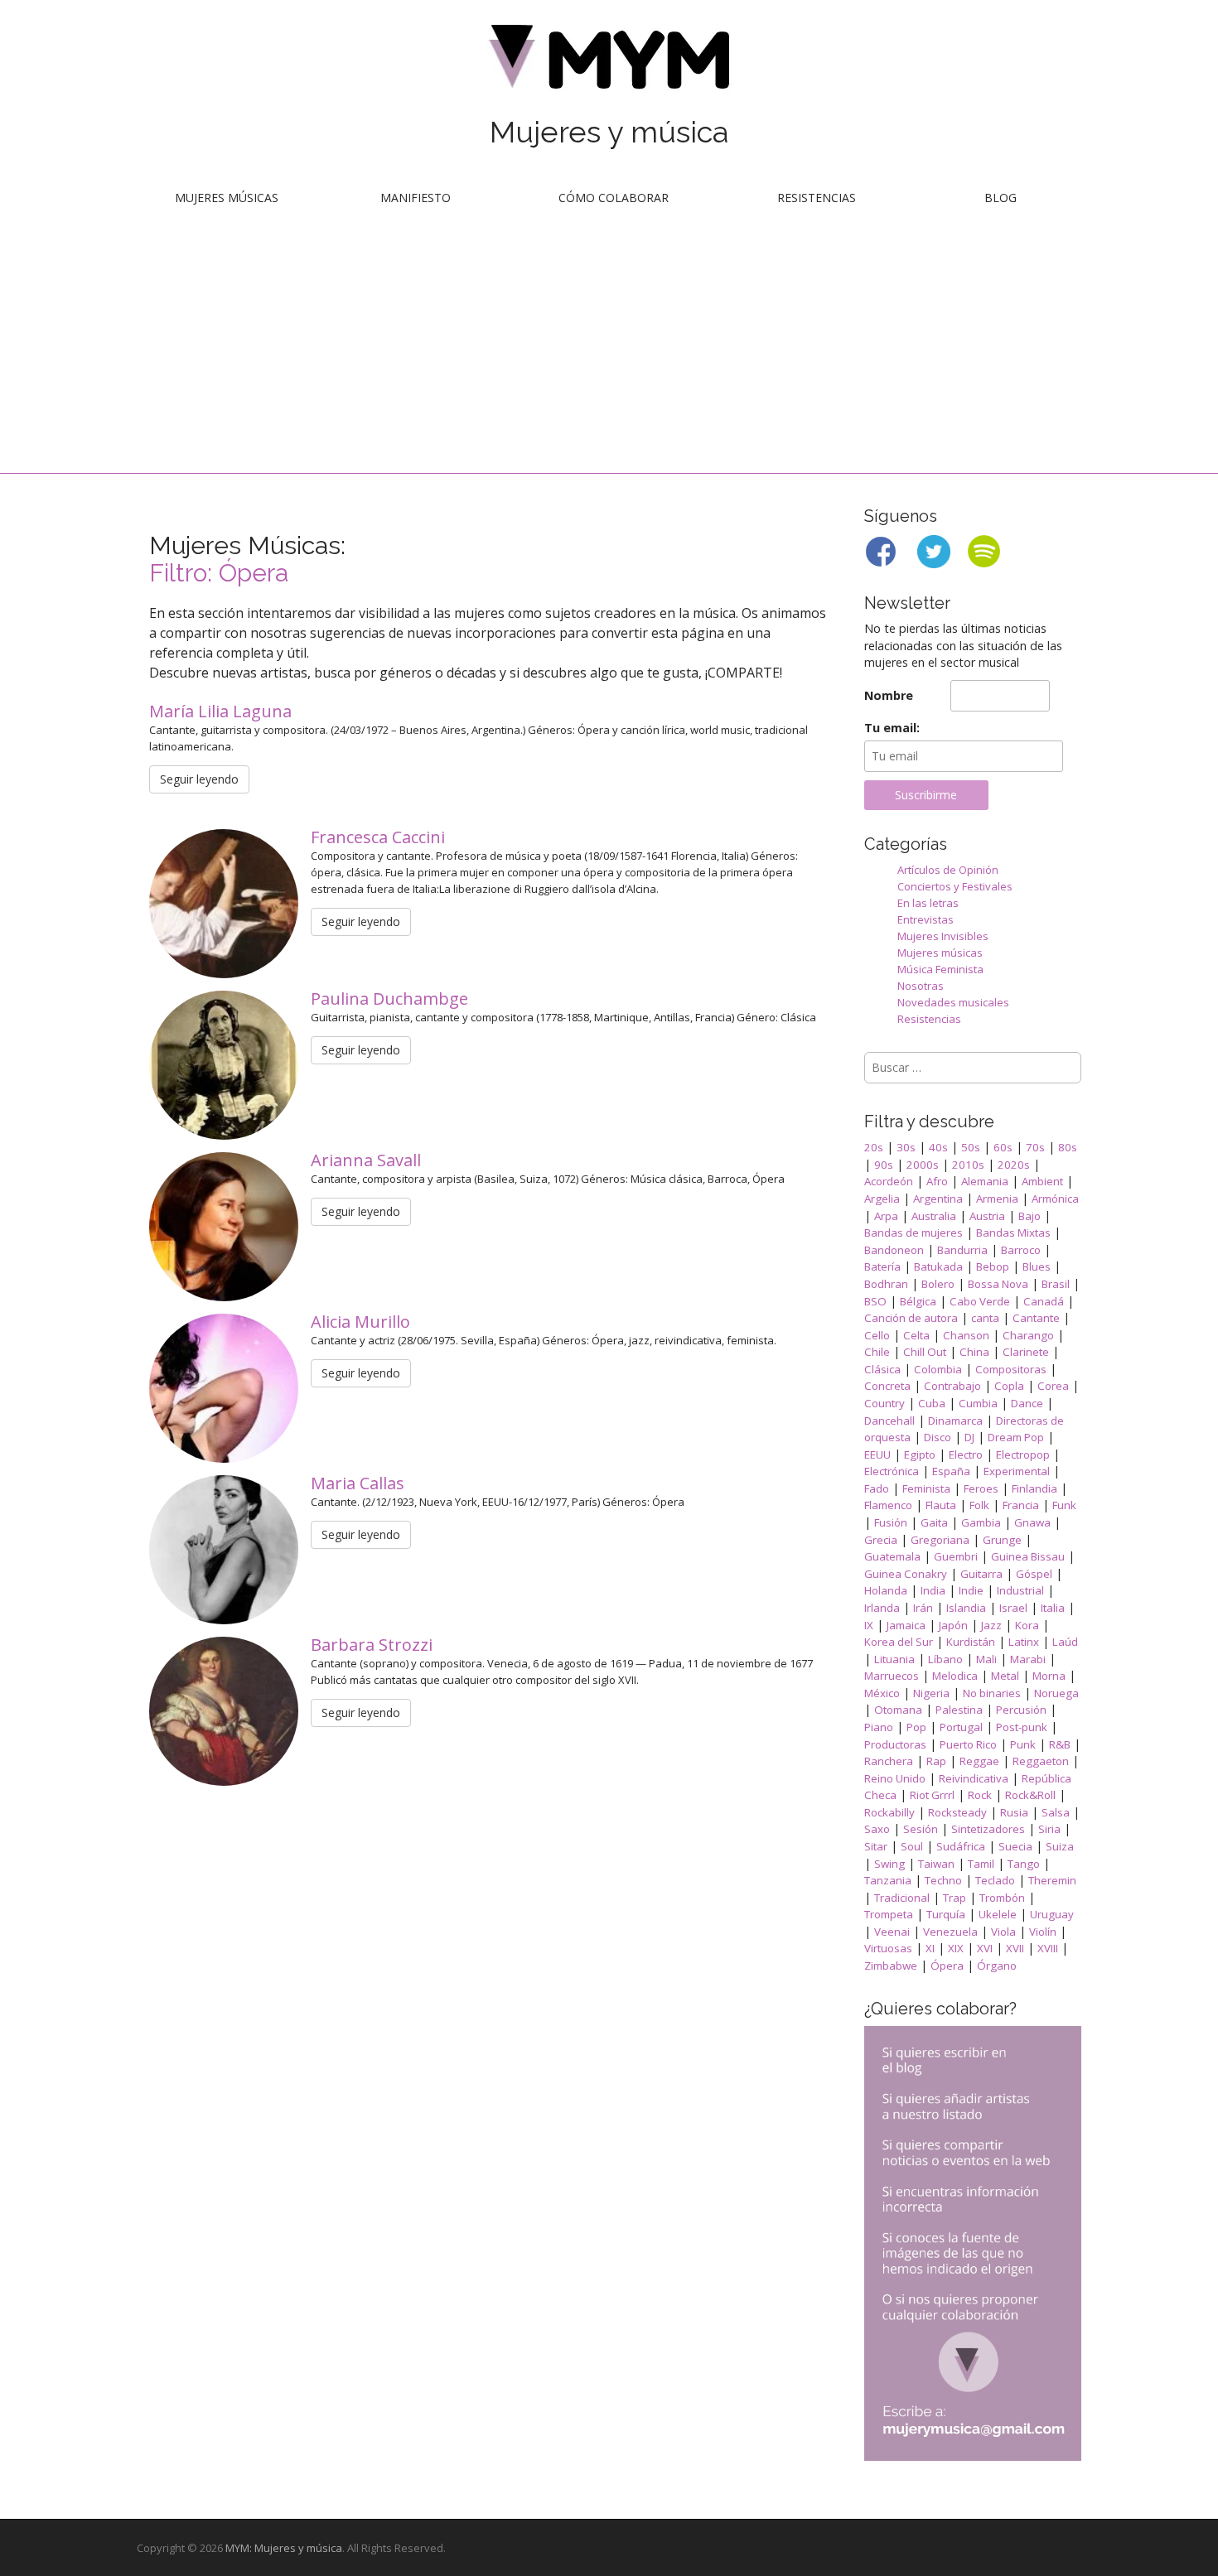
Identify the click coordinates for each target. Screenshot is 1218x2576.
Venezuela (950, 1932)
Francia (1021, 1505)
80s (1068, 1147)
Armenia (997, 1199)
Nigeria (931, 1693)
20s (874, 1147)
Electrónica (892, 1471)
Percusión (1021, 1710)
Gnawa (1032, 1522)
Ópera (947, 1966)
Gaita (934, 1522)
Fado (877, 1488)
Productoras (895, 1744)
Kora (1027, 1625)
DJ (969, 1437)
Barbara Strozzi (374, 1645)
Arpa (886, 1216)
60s (1003, 1147)
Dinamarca (955, 1421)
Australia (934, 1216)
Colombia (938, 1369)
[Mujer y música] (609, 63)
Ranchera (889, 1761)
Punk (1023, 1744)
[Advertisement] (609, 349)
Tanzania (888, 1880)
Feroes (981, 1488)
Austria (987, 1216)
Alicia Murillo (362, 1322)
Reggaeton (1041, 1761)
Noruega (1056, 1693)
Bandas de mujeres (914, 1233)
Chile (877, 1352)
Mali (986, 1659)
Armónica (1055, 1199)
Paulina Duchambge (391, 999)
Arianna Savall (368, 1160)
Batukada (938, 1266)
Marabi (1028, 1659)
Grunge (1002, 1540)
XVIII (1048, 1948)
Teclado (995, 1880)
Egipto (920, 1454)
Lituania (894, 1659)
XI (930, 1948)
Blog (1001, 198)
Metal (1005, 1676)
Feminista (926, 1488)
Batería (882, 1266)
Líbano (945, 1659)
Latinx (1024, 1642)
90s (884, 1165)
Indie (971, 1590)
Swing (889, 1864)
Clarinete (1026, 1352)
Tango (1024, 1864)
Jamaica (906, 1625)
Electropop (1023, 1454)
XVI (985, 1948)
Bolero (938, 1284)
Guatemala (892, 1556)
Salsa (1056, 1812)
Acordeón (889, 1181)
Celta (916, 1335)
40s (938, 1147)
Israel (1013, 1608)
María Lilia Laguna (222, 711)
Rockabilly (889, 1812)
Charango (1028, 1335)
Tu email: (892, 728)
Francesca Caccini (380, 837)
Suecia (1015, 1846)
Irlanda (882, 1608)
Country (885, 1403)
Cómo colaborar (614, 198)
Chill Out (925, 1352)
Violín (1043, 1932)
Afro (937, 1181)
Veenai (892, 1932)
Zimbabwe (891, 1966)
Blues (1037, 1266)
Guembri (956, 1556)
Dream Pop (1016, 1437)
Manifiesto (416, 198)
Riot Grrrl (932, 1795)
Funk (1064, 1505)
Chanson (966, 1335)
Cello (877, 1335)
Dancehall (889, 1421)
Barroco (1021, 1250)
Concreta (887, 1386)
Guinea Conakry (906, 1574)
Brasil (1056, 1284)
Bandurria (962, 1250)
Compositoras (1011, 1369)
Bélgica (918, 1301)
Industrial (1020, 1590)
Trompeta (889, 1914)
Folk (979, 1505)
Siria (1049, 1829)
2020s (1014, 1165)
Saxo (877, 1829)
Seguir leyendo (199, 779)
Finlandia (1034, 1488)
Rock (980, 1795)
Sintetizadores (988, 1829)
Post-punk (1022, 1727)
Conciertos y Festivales (955, 886)
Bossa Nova (998, 1284)
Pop (916, 1727)
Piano (879, 1727)
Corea (1053, 1386)
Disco (938, 1437)
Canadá (1044, 1301)
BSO (875, 1301)
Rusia (1014, 1812)
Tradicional (902, 1898)
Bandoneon (894, 1250)
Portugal (961, 1727)
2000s (923, 1165)
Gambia (981, 1522)
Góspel (1034, 1574)
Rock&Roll (1030, 1795)
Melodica (955, 1676)
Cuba (932, 1403)
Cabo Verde (980, 1301)
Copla (1009, 1386)
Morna (1049, 1676)
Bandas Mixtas (1013, 1233)
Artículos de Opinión (948, 870)
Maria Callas (360, 1483)
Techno (943, 1880)
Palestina (959, 1710)
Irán (923, 1608)
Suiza (1060, 1846)
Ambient (1042, 1181)
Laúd (1065, 1642)
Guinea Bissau (1028, 1556)
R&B (1060, 1744)
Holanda (886, 1590)
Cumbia (978, 1403)
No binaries (992, 1693)
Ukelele (998, 1914)
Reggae (979, 1761)
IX (869, 1625)
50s (971, 1147)
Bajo (1029, 1216)
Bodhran (886, 1284)
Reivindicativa (974, 1778)
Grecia (881, 1540)
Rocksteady (957, 1812)
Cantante (1036, 1318)
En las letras (928, 903)
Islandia (966, 1608)
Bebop (993, 1266)
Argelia (882, 1199)
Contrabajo (952, 1386)
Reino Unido (895, 1778)
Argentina (938, 1199)
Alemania (985, 1181)
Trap (955, 1898)
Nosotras (921, 986)
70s (1035, 1147)
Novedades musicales (953, 1002)
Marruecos (892, 1676)
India (933, 1590)
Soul (912, 1846)
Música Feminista (940, 969)
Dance (1027, 1403)
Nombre (889, 695)
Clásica (882, 1369)
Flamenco (888, 1505)
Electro (966, 1454)
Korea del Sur (899, 1642)
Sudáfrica (961, 1846)
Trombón (1002, 1898)
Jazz (991, 1625)
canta (985, 1318)
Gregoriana (940, 1540)
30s (906, 1147)
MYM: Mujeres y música (284, 2548)
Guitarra (981, 1574)
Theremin (1052, 1880)
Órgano (997, 1966)
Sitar (876, 1846)
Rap (936, 1761)
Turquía (946, 1914)
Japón (953, 1625)
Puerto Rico (968, 1744)
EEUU (877, 1454)
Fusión (891, 1522)
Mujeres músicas (227, 198)
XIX (956, 1948)
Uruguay (1052, 1914)
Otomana (898, 1710)
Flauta (941, 1505)
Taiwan (936, 1864)
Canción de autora (911, 1318)
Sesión (921, 1829)
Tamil (981, 1864)
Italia (1053, 1608)
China (974, 1352)
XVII (1015, 1948)
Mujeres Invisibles (943, 936)
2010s (968, 1165)
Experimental (1017, 1471)
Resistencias (817, 198)
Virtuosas (888, 1948)
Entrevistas (926, 919)
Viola (1003, 1932)
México (882, 1693)
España (951, 1471)
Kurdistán (971, 1642)
